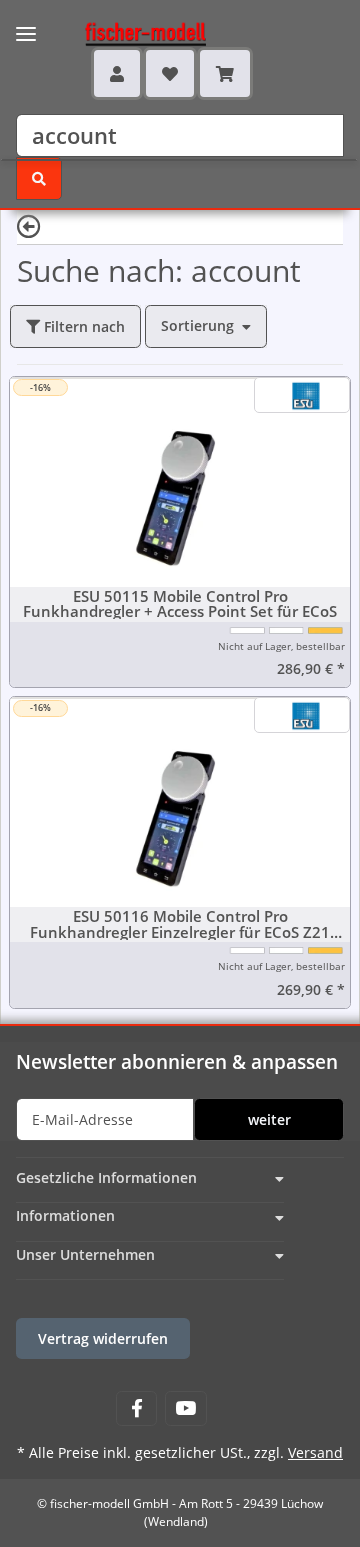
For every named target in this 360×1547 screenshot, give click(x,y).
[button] (117, 73)
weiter (269, 1119)
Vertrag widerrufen (103, 1338)
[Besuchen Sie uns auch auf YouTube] (185, 1408)
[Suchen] (39, 178)
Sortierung (197, 325)
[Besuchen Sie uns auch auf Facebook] (136, 1408)
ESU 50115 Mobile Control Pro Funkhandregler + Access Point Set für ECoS (180, 604)
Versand (315, 1452)
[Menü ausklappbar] (26, 21)
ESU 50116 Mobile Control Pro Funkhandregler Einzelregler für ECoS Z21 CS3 (180, 924)
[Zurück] (29, 225)
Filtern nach (82, 326)
